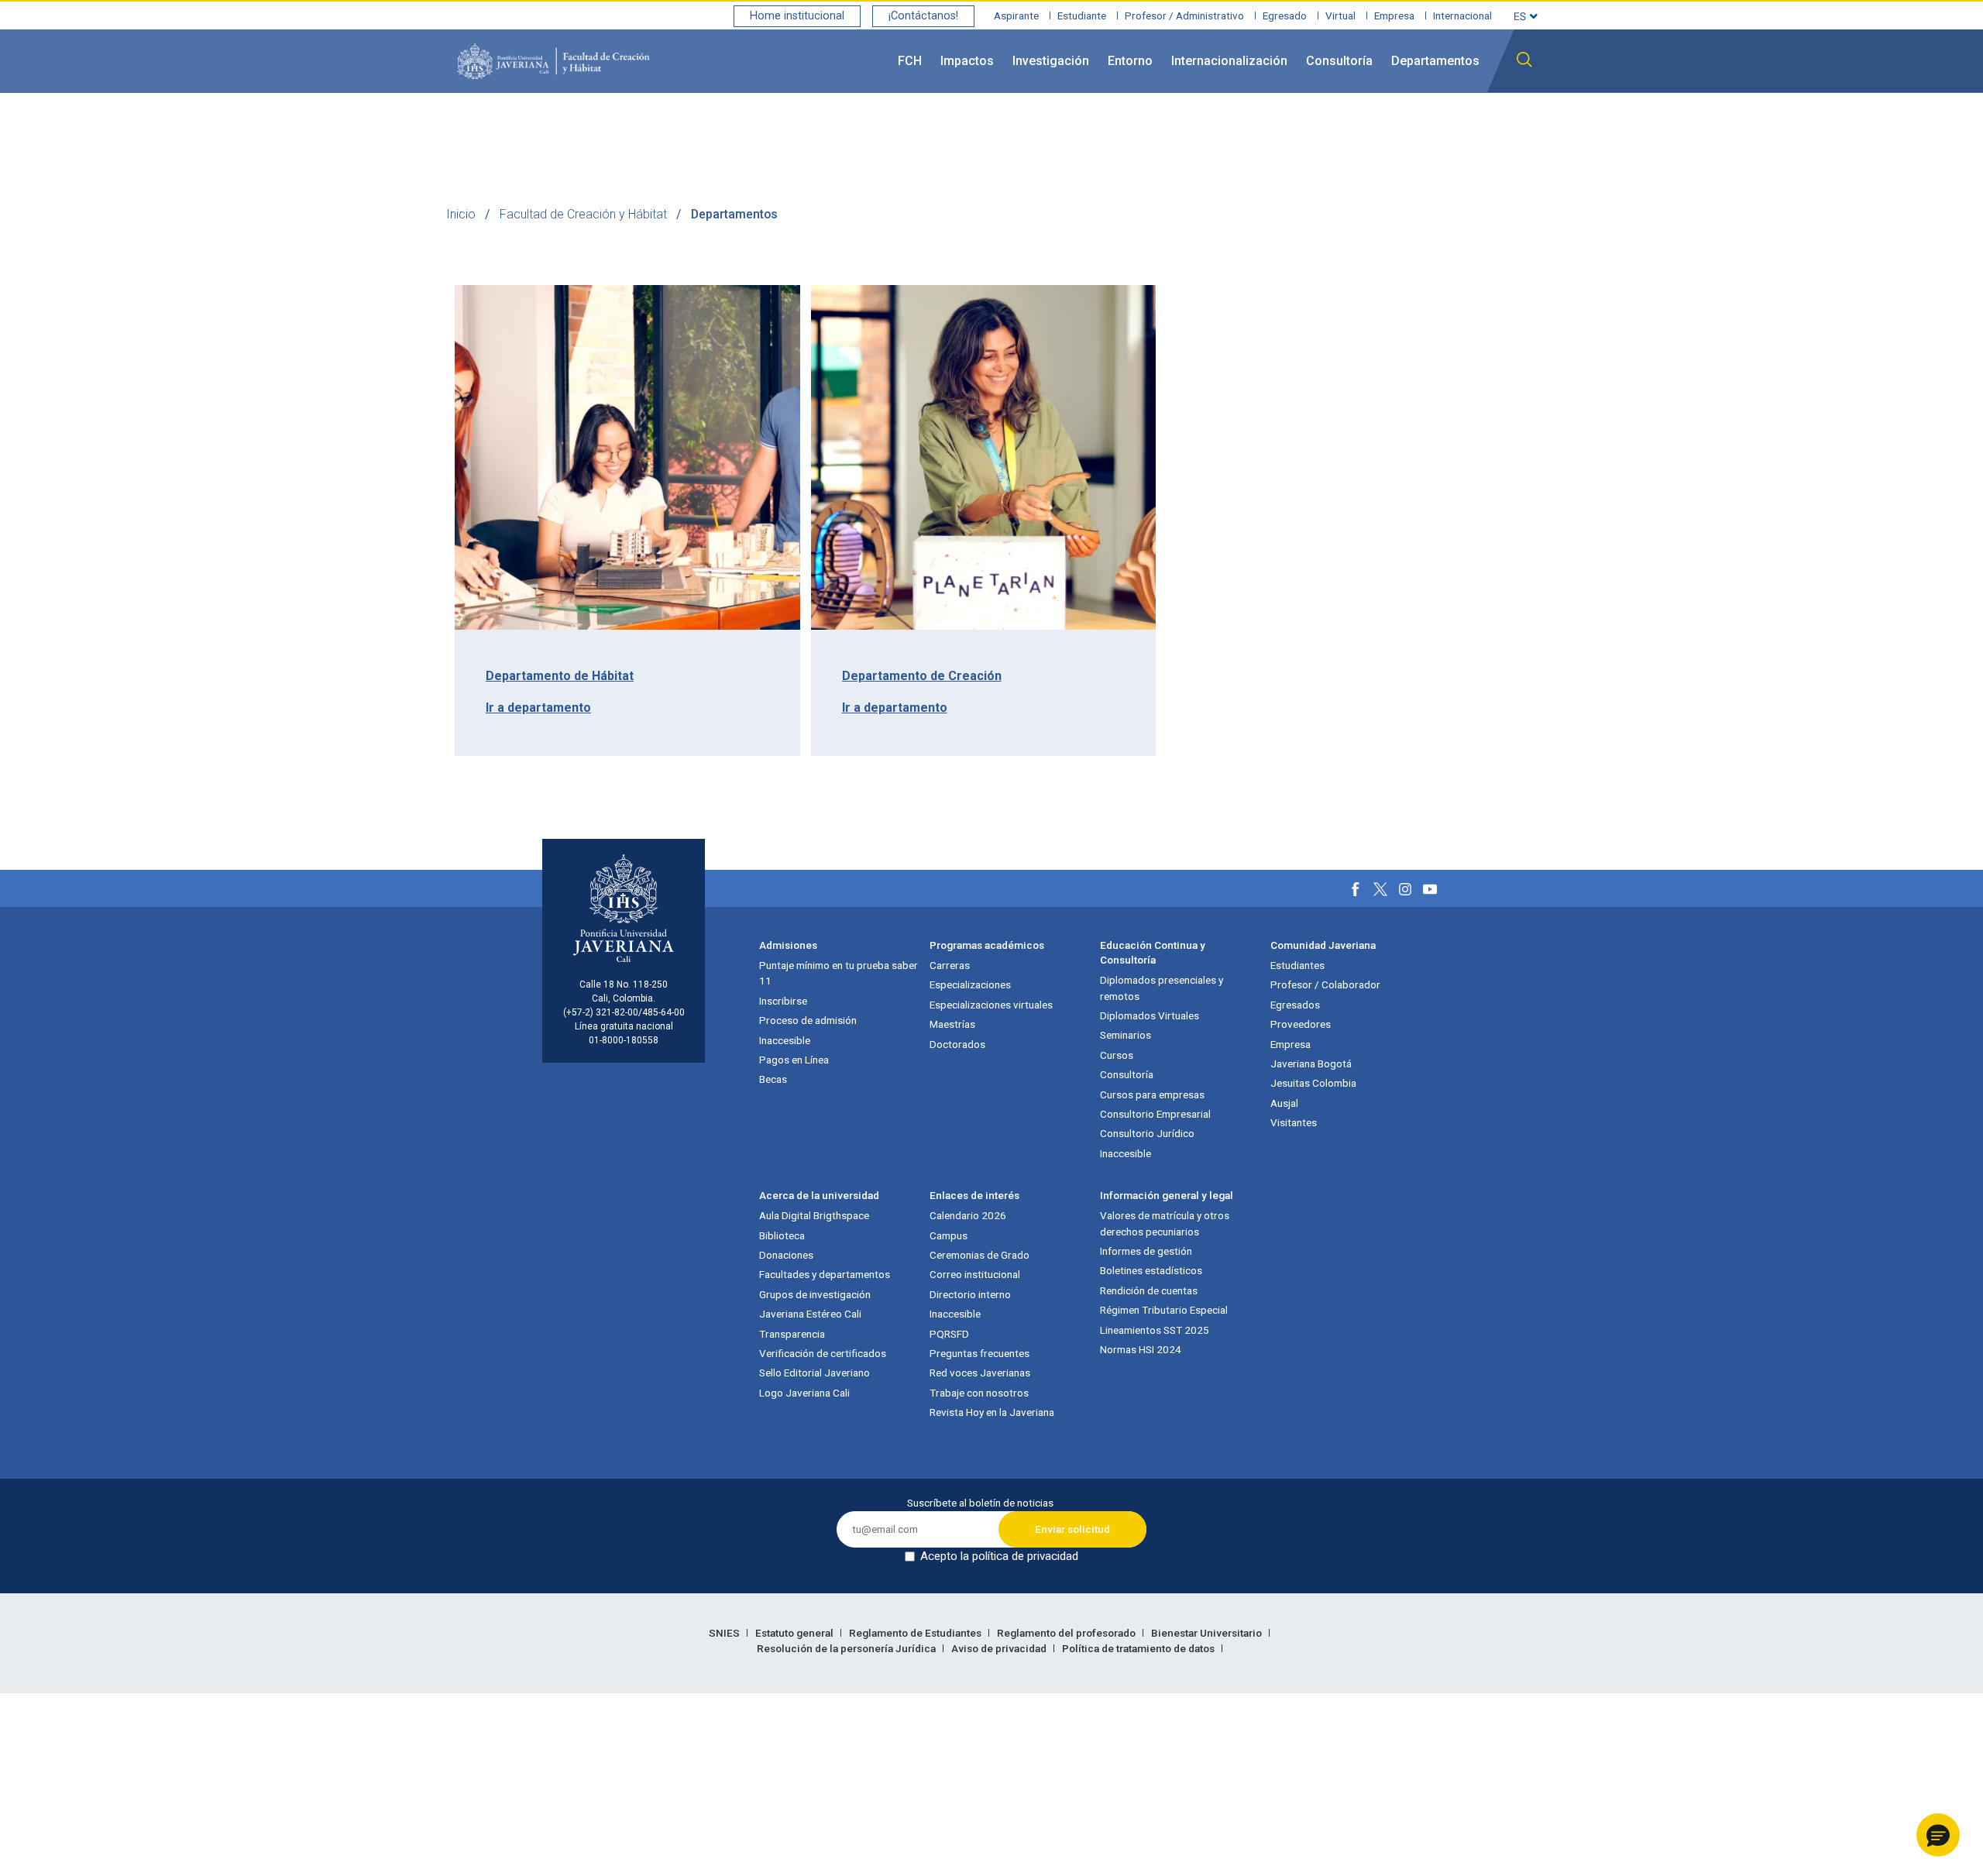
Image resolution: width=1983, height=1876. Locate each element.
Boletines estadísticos (1151, 1270)
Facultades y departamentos (825, 1274)
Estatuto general (796, 1633)
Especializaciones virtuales (991, 1005)
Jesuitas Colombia (1313, 1083)
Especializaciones (970, 984)
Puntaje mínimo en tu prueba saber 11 (839, 973)
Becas (773, 1079)
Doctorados (957, 1044)
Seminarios (1126, 1035)
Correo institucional (975, 1274)
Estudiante (1082, 15)
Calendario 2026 (968, 1215)
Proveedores (1301, 1024)
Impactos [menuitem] (967, 61)
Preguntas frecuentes (979, 1353)
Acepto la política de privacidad (999, 1556)
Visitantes (1294, 1122)
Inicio (461, 214)
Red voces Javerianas (980, 1373)
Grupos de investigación (815, 1294)
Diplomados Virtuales (1150, 1015)
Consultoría (1127, 1074)
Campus (949, 1235)
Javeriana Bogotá (1311, 1063)
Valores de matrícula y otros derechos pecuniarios (1165, 1223)
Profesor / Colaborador (1325, 984)
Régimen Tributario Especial (1164, 1310)
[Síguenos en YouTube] (1430, 889)
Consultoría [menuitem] (1339, 61)
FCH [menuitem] (910, 61)
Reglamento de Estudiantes (916, 1633)
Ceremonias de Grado (979, 1255)
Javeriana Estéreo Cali (810, 1314)
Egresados (1295, 1005)
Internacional (1462, 15)
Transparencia (792, 1334)
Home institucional (797, 16)
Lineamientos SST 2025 (1155, 1330)
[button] (1938, 1835)
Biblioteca (782, 1235)
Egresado (1285, 15)
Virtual (1340, 15)
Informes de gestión (1146, 1251)
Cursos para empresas (1152, 1094)
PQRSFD (949, 1334)
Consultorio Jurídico (1147, 1133)
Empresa (1394, 15)
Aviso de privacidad (1000, 1648)
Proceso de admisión (808, 1020)
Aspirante (1016, 15)
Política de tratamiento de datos (1139, 1648)
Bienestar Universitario (1208, 1633)
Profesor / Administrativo (1184, 15)
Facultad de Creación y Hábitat (583, 214)
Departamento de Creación (922, 676)
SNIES (725, 1633)
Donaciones (786, 1255)
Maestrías (952, 1024)
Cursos (1117, 1055)
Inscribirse (783, 1001)
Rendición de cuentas (1149, 1290)
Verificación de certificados (823, 1353)
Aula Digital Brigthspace (814, 1215)
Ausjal (1284, 1103)
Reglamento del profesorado (1067, 1633)
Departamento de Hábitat (560, 676)
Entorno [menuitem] (1130, 61)
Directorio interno (970, 1294)
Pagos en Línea (794, 1060)
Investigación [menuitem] (1051, 61)
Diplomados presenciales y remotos (1162, 988)
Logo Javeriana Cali (804, 1393)
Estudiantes (1297, 965)
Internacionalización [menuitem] (1229, 61)
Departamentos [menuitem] (1435, 61)
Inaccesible (785, 1040)
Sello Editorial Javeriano (815, 1373)
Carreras (950, 965)
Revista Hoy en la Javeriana (992, 1412)
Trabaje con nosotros (979, 1393)
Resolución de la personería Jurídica (847, 1648)
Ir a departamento (538, 708)
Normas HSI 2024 (1141, 1349)
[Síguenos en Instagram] (1405, 889)
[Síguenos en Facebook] (1356, 889)
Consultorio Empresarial (1155, 1114)
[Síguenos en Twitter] (1380, 889)
